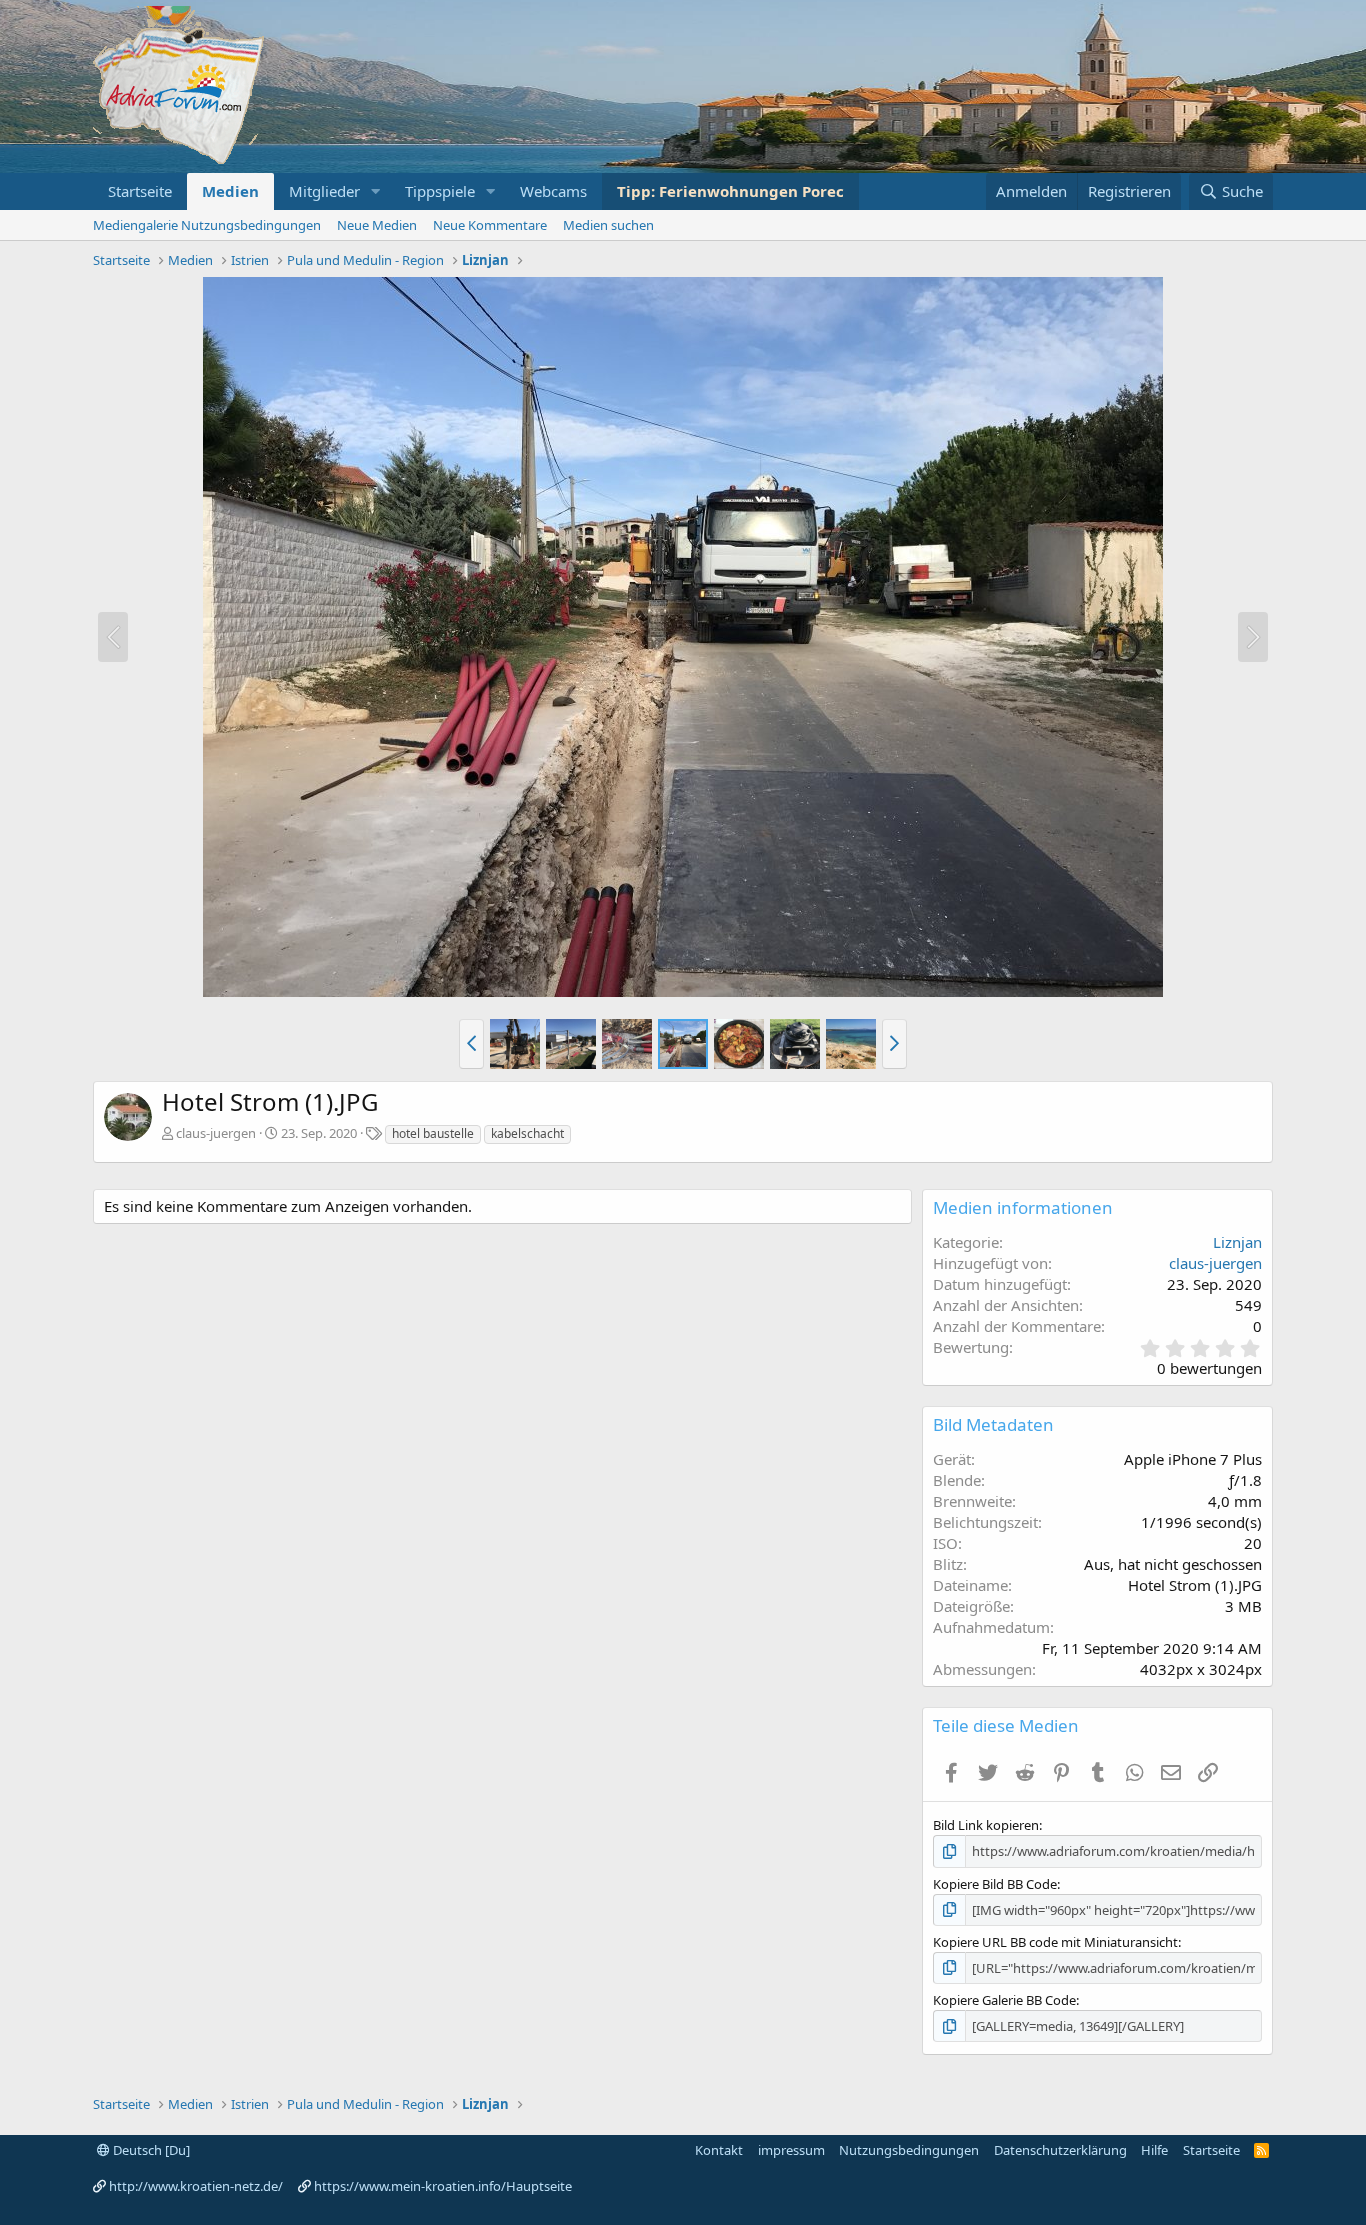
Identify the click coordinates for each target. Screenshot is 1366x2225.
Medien (230, 191)
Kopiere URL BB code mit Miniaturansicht (1055, 1942)
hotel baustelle (433, 1133)
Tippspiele (440, 191)
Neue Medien (377, 225)
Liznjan (1237, 1242)
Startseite (140, 191)
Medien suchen (608, 225)
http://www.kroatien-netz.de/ (196, 2186)
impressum (791, 2150)
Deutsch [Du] (150, 2150)
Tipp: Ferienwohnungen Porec (730, 191)
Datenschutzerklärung (1060, 2150)
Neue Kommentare (490, 225)
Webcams (553, 191)
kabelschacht (527, 1133)
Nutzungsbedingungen (909, 2150)
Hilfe (1154, 2150)
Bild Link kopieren (986, 1825)
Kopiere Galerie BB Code (1004, 2000)
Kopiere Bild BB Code (995, 1884)
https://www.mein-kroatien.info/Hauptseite (443, 2186)
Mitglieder (324, 191)
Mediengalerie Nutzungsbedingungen (207, 225)
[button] (376, 191)
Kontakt (719, 2150)
